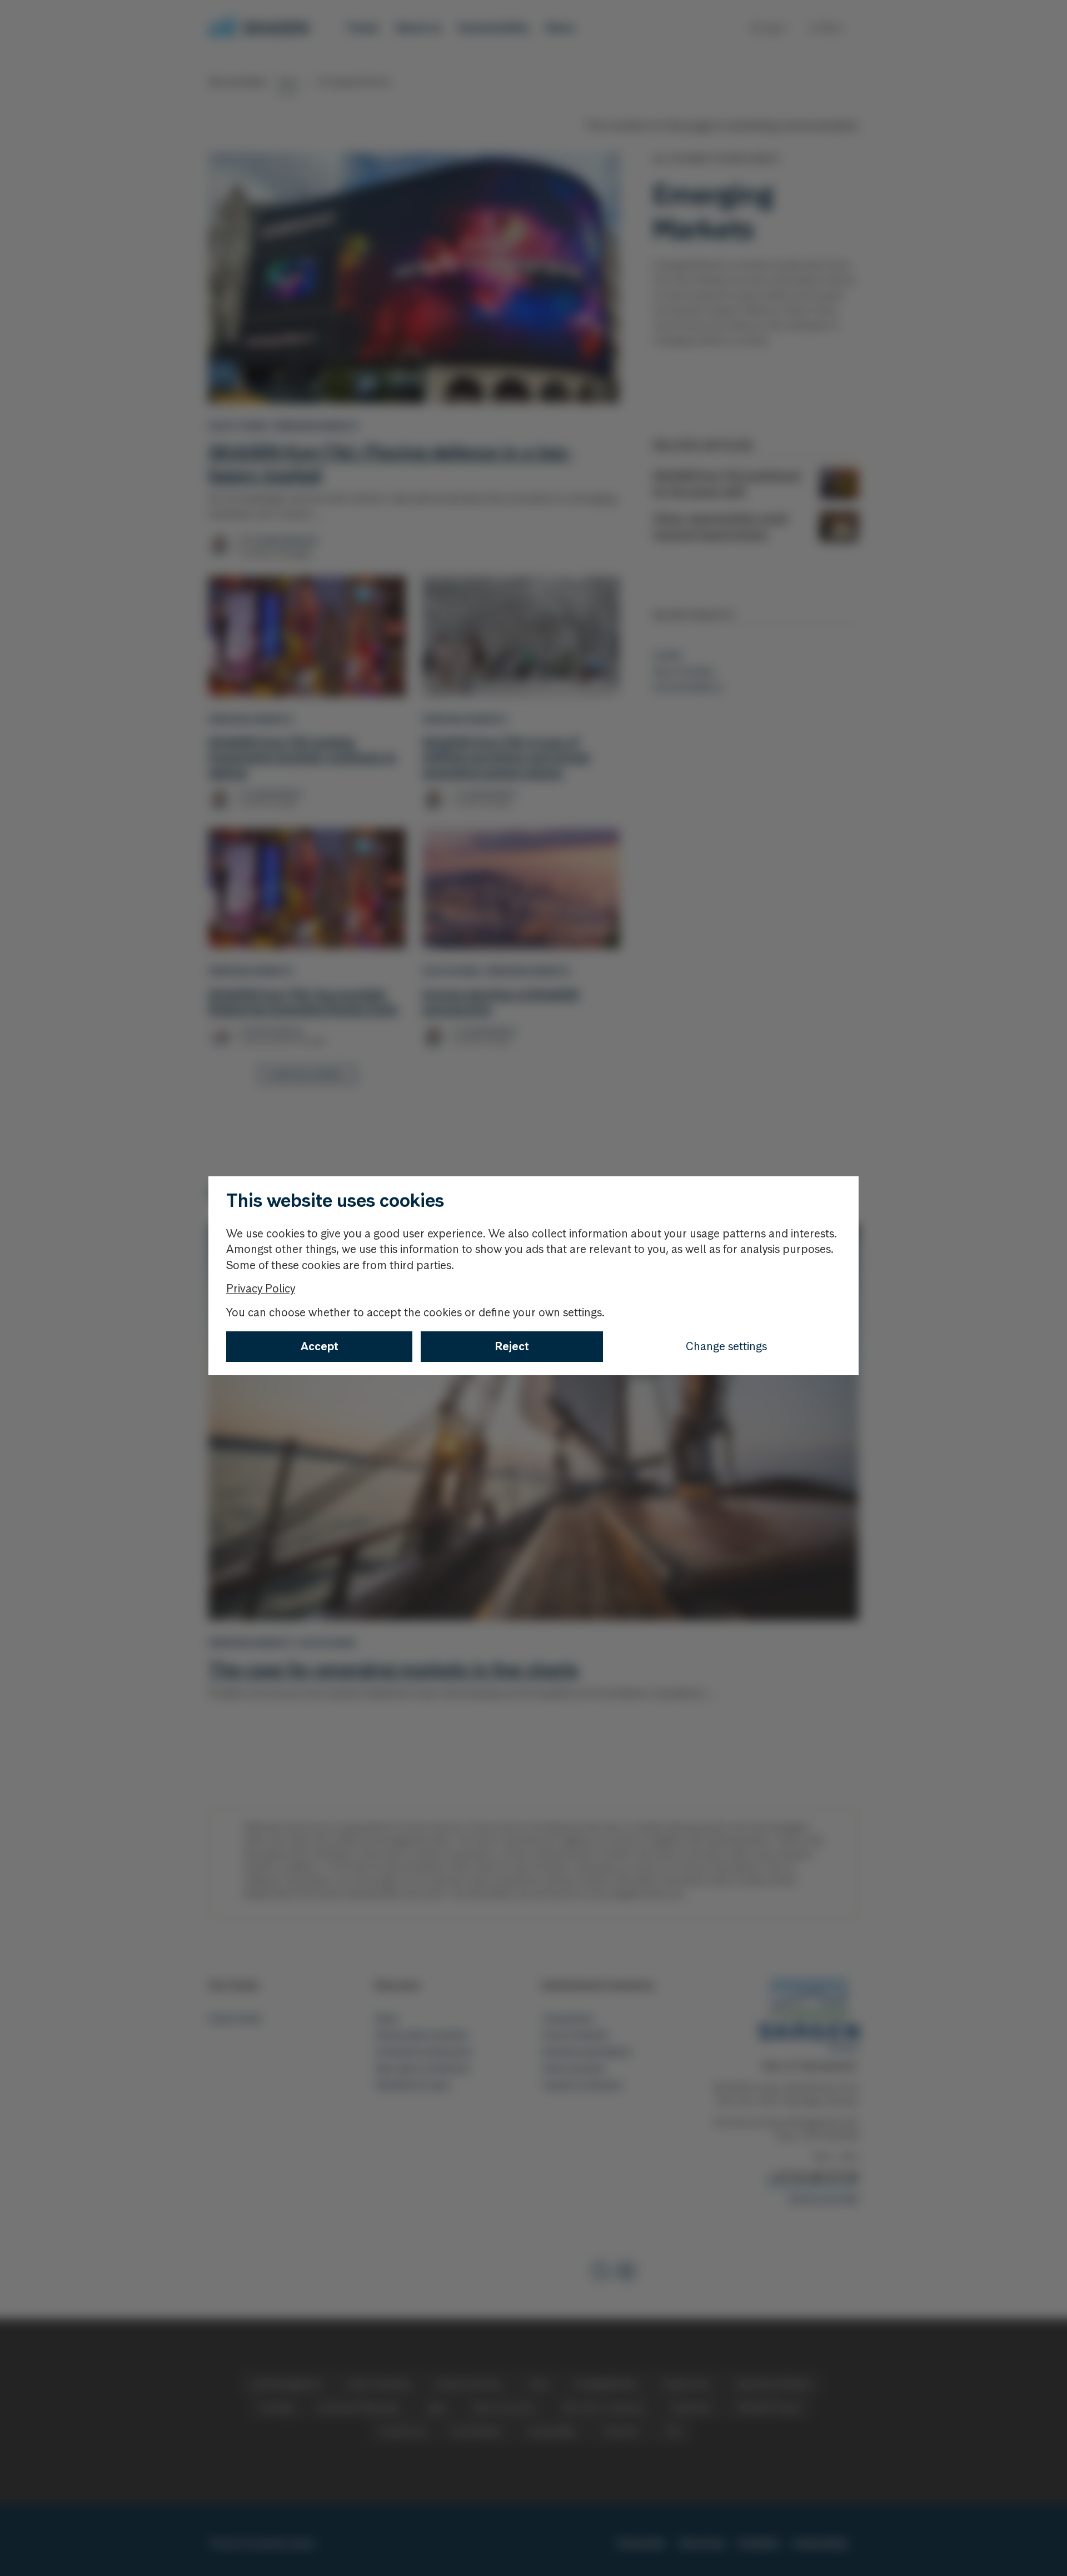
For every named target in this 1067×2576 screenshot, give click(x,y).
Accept (320, 1346)
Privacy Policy (261, 1289)
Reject (512, 1346)
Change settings (726, 1346)
